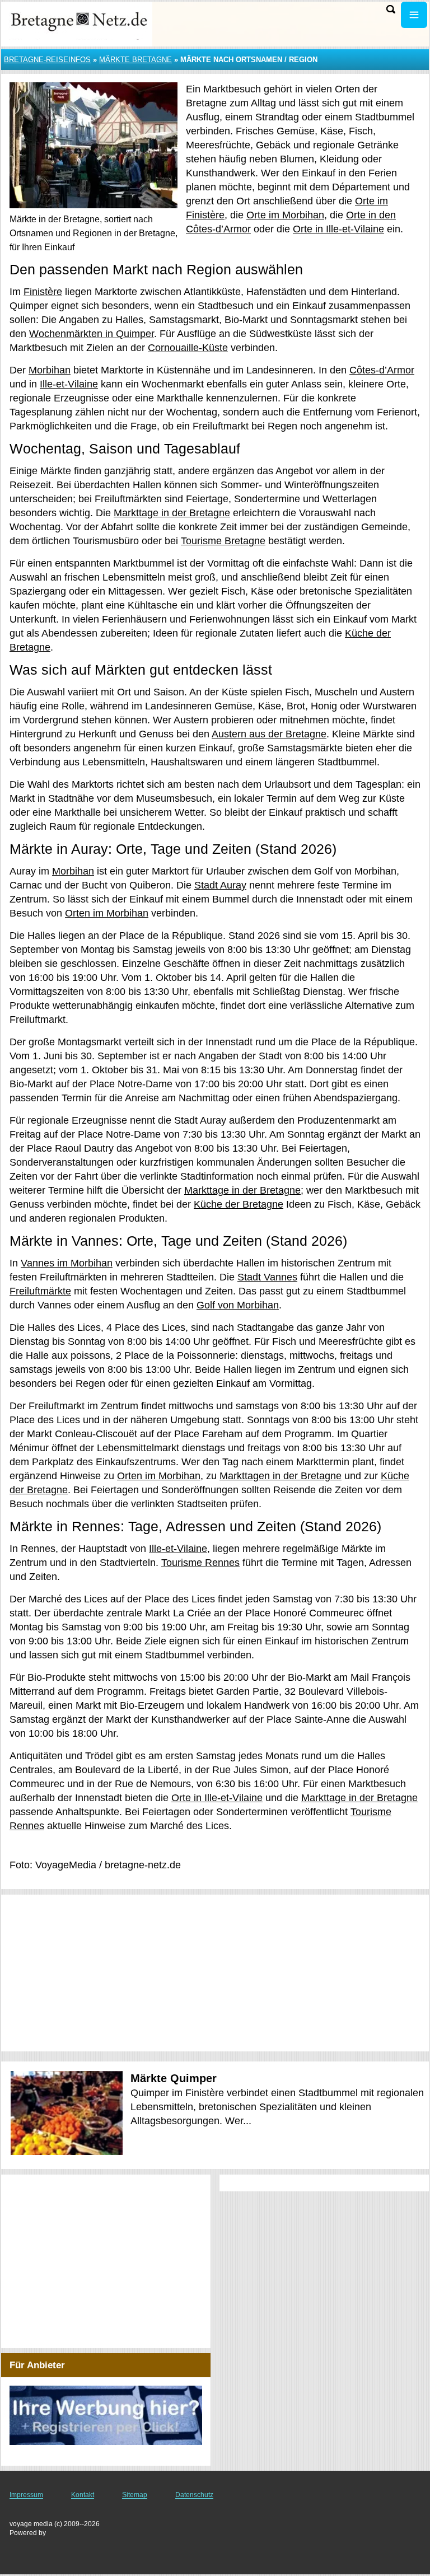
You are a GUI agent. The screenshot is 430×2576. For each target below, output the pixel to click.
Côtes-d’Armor (382, 370)
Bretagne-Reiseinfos (47, 60)
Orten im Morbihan (107, 913)
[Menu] (414, 15)
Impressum (26, 2495)
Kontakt (83, 2495)
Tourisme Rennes (200, 1563)
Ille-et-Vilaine (69, 384)
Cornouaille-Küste (188, 348)
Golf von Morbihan (238, 1305)
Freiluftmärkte (40, 1291)
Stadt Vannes (267, 1277)
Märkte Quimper (174, 2078)
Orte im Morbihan (285, 215)
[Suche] (391, 9)
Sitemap (135, 2495)
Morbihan (50, 370)
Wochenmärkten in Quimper (92, 334)
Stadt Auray (220, 885)
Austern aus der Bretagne (269, 734)
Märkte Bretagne (135, 60)
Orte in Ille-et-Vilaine (338, 229)
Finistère (43, 292)
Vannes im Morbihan (67, 1263)
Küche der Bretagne (239, 1204)
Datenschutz (194, 2495)
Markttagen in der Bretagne (281, 1476)
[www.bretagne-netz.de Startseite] (78, 23)
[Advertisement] (215, 1973)
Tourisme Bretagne (223, 541)
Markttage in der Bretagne (172, 513)
